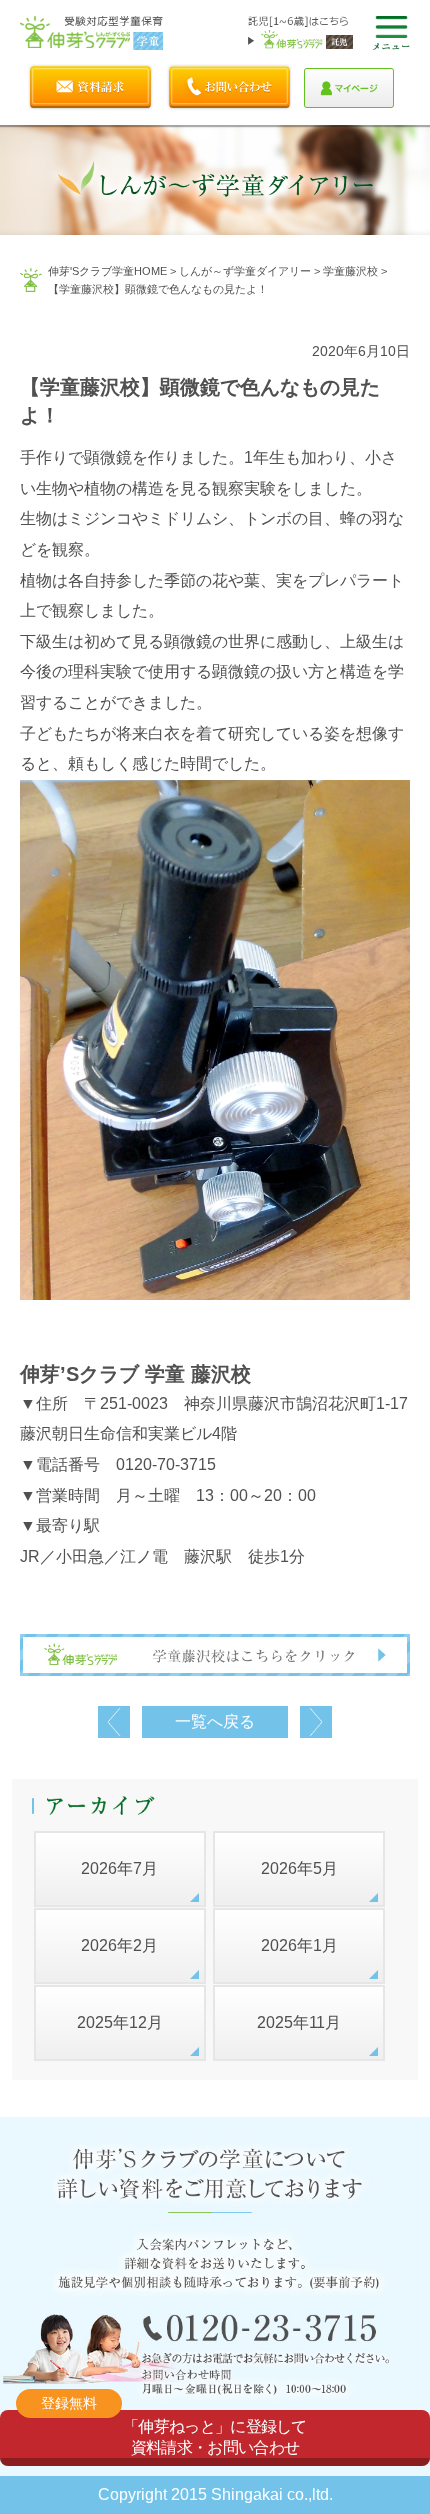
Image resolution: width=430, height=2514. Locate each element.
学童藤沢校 (350, 271)
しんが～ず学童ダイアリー (245, 271)
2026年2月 (119, 1945)
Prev (114, 1722)
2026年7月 (119, 1868)
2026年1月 (299, 1945)
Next (316, 1722)
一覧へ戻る (215, 1721)
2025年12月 (120, 2022)
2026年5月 (299, 1868)
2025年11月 (299, 2022)
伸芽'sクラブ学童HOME (107, 271)
